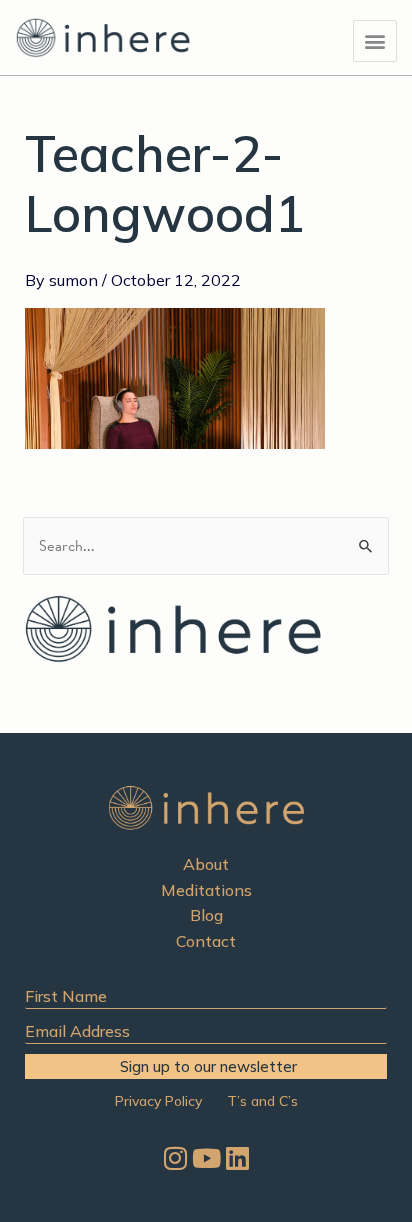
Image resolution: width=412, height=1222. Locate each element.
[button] (375, 41)
